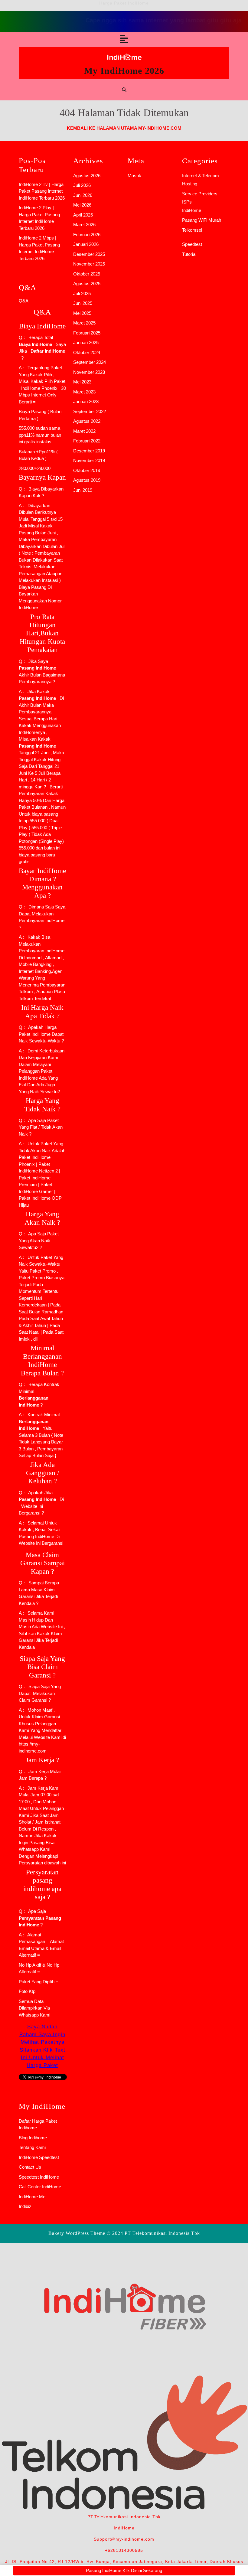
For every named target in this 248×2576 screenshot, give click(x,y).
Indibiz (25, 2206)
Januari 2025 (86, 342)
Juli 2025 (82, 293)
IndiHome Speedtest (39, 2157)
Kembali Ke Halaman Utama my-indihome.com (124, 128)
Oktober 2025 (87, 274)
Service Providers (200, 194)
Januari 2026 (86, 244)
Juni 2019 (83, 490)
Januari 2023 (86, 401)
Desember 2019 (89, 451)
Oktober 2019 (87, 470)
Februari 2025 (87, 333)
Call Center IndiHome (40, 2187)
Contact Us (30, 2167)
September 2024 (90, 362)
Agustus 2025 (87, 284)
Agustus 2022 (87, 421)
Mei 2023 (82, 382)
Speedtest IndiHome (39, 2177)
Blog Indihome (33, 2138)
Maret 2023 (84, 392)
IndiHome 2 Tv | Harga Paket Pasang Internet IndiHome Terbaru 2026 (42, 191)
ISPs (187, 202)
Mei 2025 (82, 313)
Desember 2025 (89, 254)
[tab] (124, 39)
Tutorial (189, 254)
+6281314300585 (124, 2550)
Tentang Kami (32, 2147)
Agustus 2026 (87, 176)
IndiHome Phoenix (39, 388)
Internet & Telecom (201, 176)
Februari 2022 (87, 441)
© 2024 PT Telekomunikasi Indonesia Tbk (153, 2233)
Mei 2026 (82, 205)
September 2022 (90, 411)
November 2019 (89, 460)
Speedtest (192, 244)
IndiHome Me (32, 2197)
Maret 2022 (84, 431)
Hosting (190, 184)
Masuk (134, 176)
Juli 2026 (82, 185)
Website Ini (31, 1506)
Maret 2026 (84, 225)
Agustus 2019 (87, 480)
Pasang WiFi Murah (202, 220)
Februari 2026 (87, 235)
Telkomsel (192, 230)
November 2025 (89, 264)
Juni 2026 (83, 195)
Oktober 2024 (87, 352)
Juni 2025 (83, 303)
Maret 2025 (84, 323)
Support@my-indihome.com (124, 2539)
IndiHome (192, 210)
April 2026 (83, 215)
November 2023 (89, 372)
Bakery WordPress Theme (77, 2233)
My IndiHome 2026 (124, 71)
